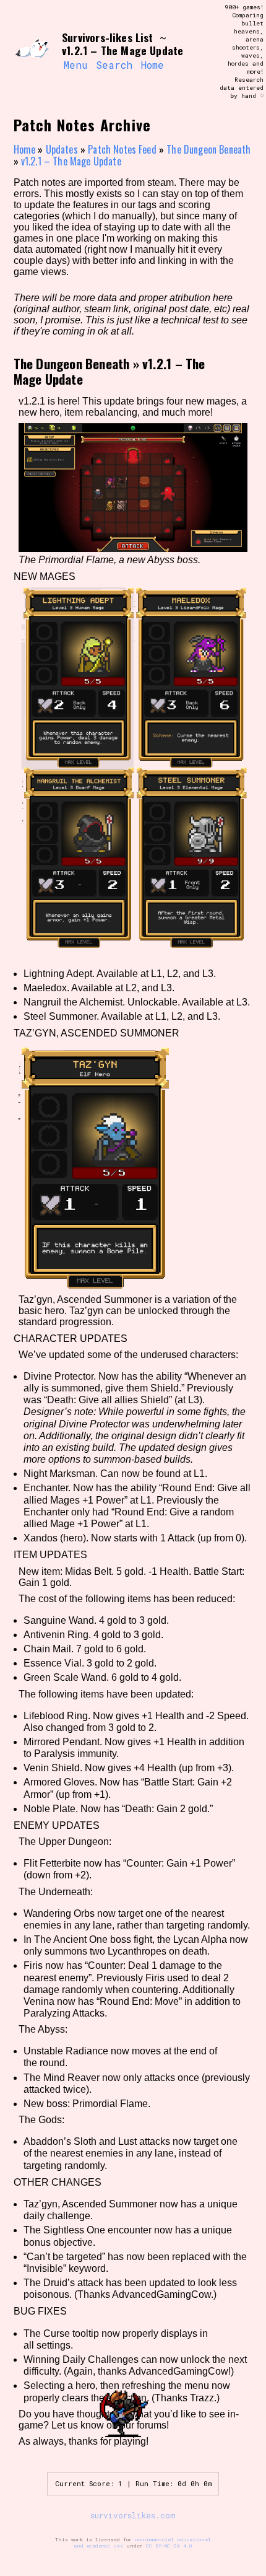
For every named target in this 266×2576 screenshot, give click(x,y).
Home (152, 65)
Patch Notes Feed (122, 149)
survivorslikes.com (133, 2515)
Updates (62, 149)
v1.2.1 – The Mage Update (71, 161)
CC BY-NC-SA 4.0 (169, 2546)
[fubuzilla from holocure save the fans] (32, 52)
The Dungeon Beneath (208, 149)
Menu (75, 65)
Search (114, 65)
